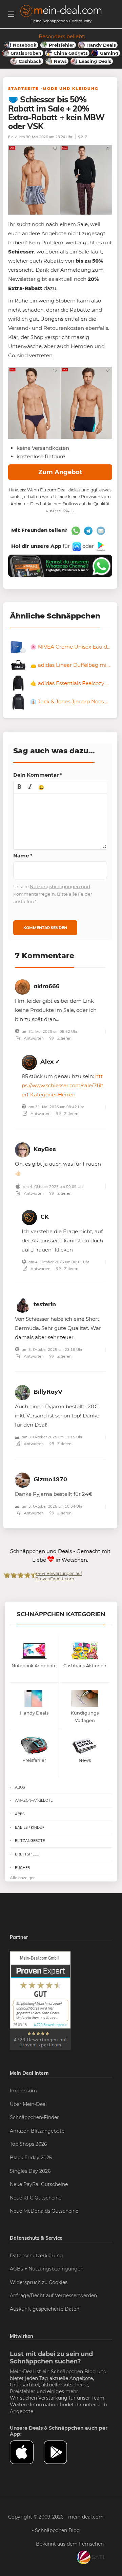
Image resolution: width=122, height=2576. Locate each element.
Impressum (23, 2091)
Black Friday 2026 (31, 2158)
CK (44, 1217)
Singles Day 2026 (30, 2171)
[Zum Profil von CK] (29, 1216)
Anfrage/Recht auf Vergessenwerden (53, 2295)
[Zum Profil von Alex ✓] (29, 1061)
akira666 (47, 986)
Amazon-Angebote (34, 1800)
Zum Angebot (60, 472)
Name (23, 856)
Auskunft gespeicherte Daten (45, 2309)
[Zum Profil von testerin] (23, 1304)
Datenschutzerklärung (36, 2256)
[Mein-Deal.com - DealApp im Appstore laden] (27, 2452)
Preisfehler (23, 2391)
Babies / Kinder (30, 1827)
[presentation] (19, 787)
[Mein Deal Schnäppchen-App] (61, 2452)
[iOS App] (76, 546)
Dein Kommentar (38, 775)
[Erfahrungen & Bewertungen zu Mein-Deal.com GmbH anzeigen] (40, 2000)
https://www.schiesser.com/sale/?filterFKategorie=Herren (63, 1085)
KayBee (45, 1149)
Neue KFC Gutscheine (36, 2198)
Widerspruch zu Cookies (39, 2282)
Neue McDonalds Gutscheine (44, 2211)
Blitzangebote (30, 1841)
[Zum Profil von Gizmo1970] (23, 1479)
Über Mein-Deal (28, 2104)
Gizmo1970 (50, 1479)
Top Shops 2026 (28, 2144)
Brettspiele (27, 1854)
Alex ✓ (50, 1061)
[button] (19, 787)
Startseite (23, 89)
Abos (20, 1787)
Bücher (23, 1868)
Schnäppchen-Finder (34, 2117)
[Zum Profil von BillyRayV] (23, 1392)
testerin (45, 1304)
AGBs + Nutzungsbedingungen (47, 2269)
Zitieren (64, 1038)
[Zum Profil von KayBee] (23, 1149)
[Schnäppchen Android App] (100, 546)
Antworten (33, 1038)
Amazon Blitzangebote (37, 2131)
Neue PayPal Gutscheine (39, 2184)
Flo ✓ (13, 137)
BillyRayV (48, 1392)
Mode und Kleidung (70, 89)
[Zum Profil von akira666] (23, 986)
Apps (20, 1814)
